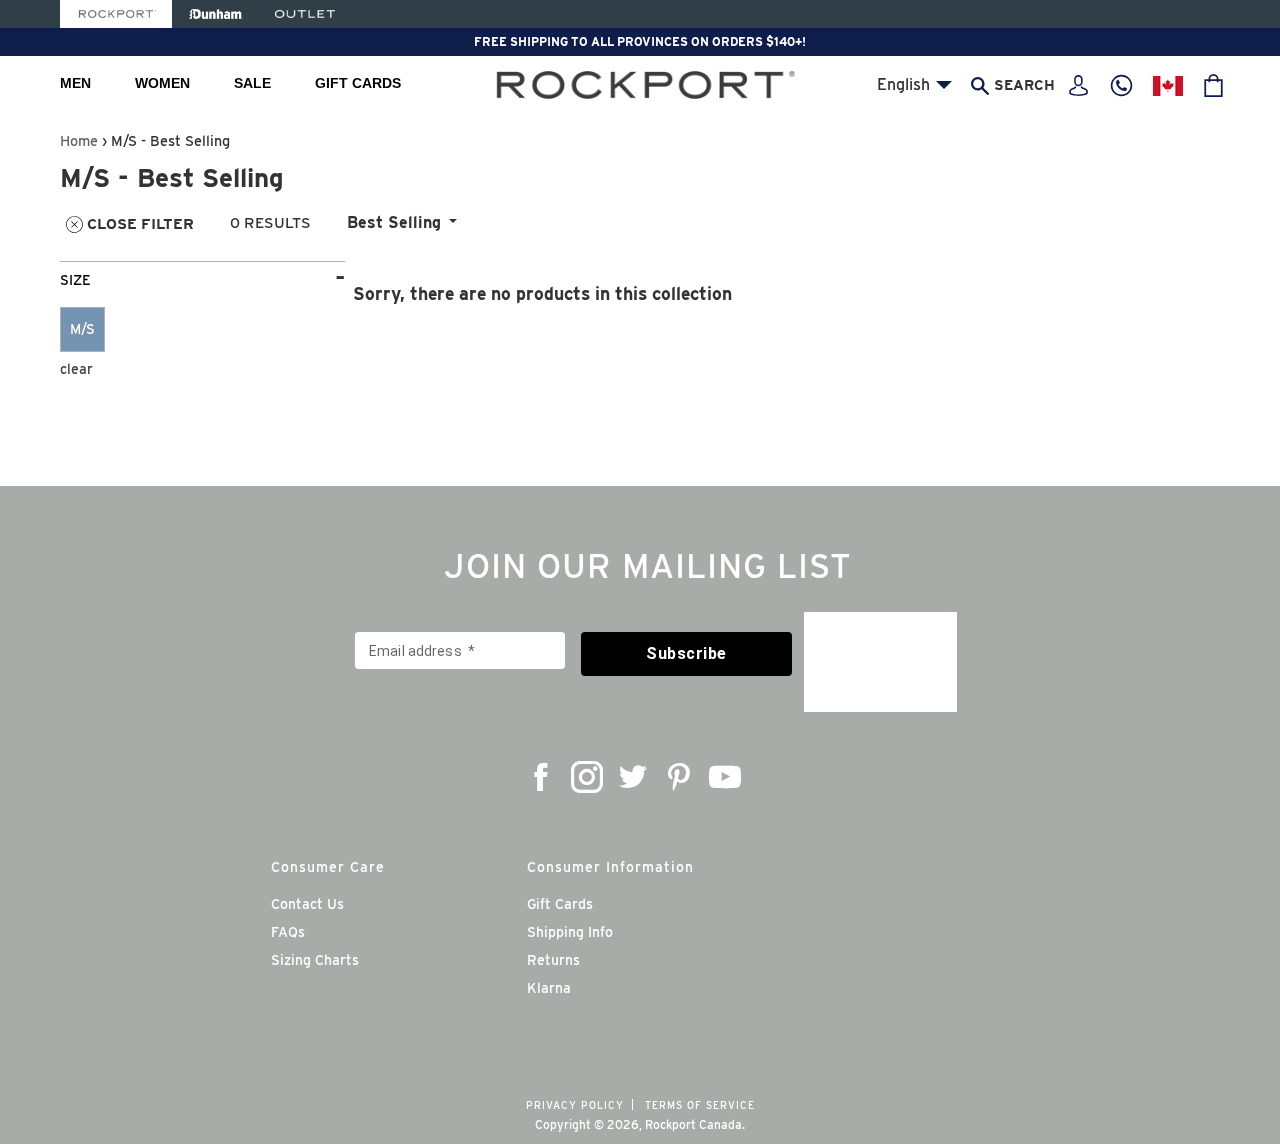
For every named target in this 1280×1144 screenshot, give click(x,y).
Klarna (549, 988)
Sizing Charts (315, 960)
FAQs (288, 932)
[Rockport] (116, 14)
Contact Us (307, 904)
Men (75, 83)
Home (79, 140)
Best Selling (394, 222)
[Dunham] (215, 14)
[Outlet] (305, 14)
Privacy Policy (575, 1105)
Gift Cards (358, 83)
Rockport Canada (693, 1124)
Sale (252, 83)
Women (162, 83)
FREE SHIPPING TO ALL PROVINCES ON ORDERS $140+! (640, 41)
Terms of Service (700, 1105)
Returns (553, 960)
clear (76, 369)
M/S (82, 329)
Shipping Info (570, 932)
